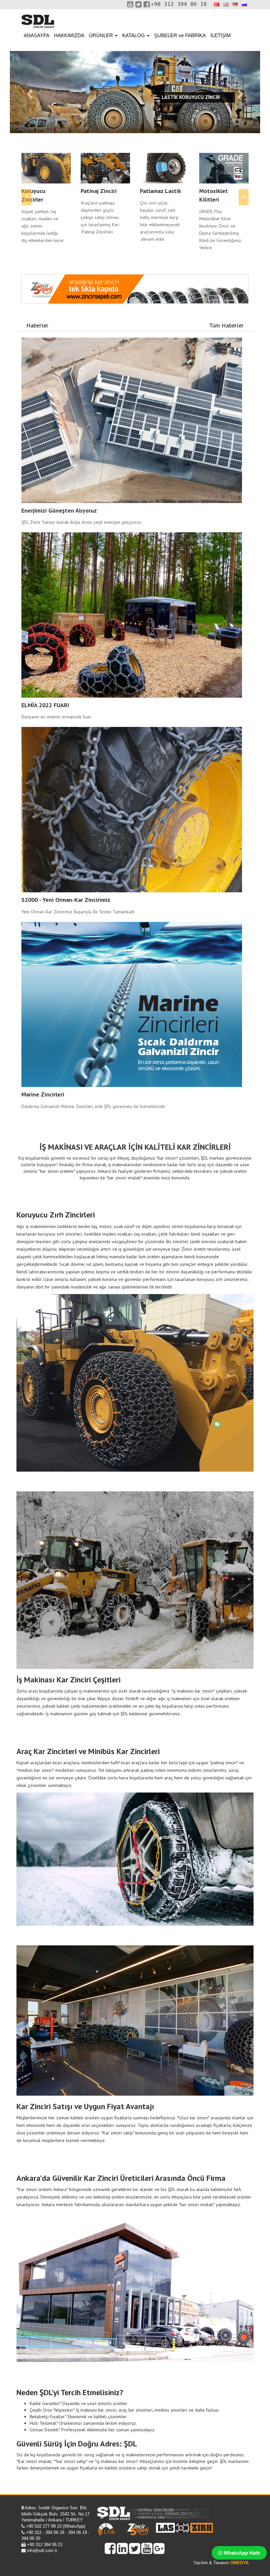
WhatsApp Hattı (241, 2553)
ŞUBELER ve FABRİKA (180, 35)
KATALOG (134, 35)
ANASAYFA (37, 35)
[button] (29, 92)
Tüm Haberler (226, 325)
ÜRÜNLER (102, 35)
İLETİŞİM (221, 35)
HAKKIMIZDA (69, 35)
